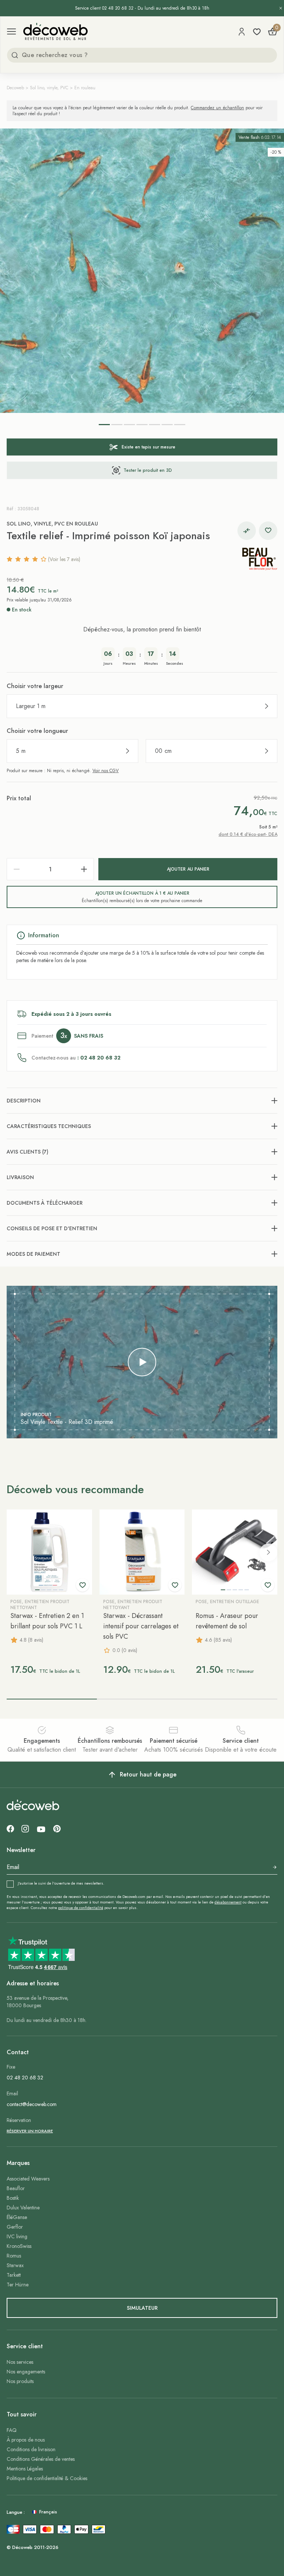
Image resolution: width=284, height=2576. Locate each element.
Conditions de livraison (31, 2449)
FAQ (12, 2430)
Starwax (15, 2265)
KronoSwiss (19, 2246)
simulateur (142, 2308)
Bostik (13, 2198)
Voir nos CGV (106, 771)
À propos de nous (26, 2440)
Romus (14, 2256)
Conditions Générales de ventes (41, 2459)
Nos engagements (26, 2372)
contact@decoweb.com (32, 2104)
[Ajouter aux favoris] (268, 531)
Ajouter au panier (188, 869)
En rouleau (85, 88)
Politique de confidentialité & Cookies (47, 2478)
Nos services (20, 2362)
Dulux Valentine (23, 2208)
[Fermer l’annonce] (281, 8)
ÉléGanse (17, 2217)
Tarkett (14, 2275)
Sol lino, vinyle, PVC (49, 88)
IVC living (17, 2236)
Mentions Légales (25, 2469)
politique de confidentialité (81, 1908)
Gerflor (15, 2227)
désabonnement (228, 1902)
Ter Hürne (18, 2285)
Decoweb (15, 88)
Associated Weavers (28, 2179)
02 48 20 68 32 (25, 2078)
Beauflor (16, 2188)
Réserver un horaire (30, 2131)
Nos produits (20, 2381)
